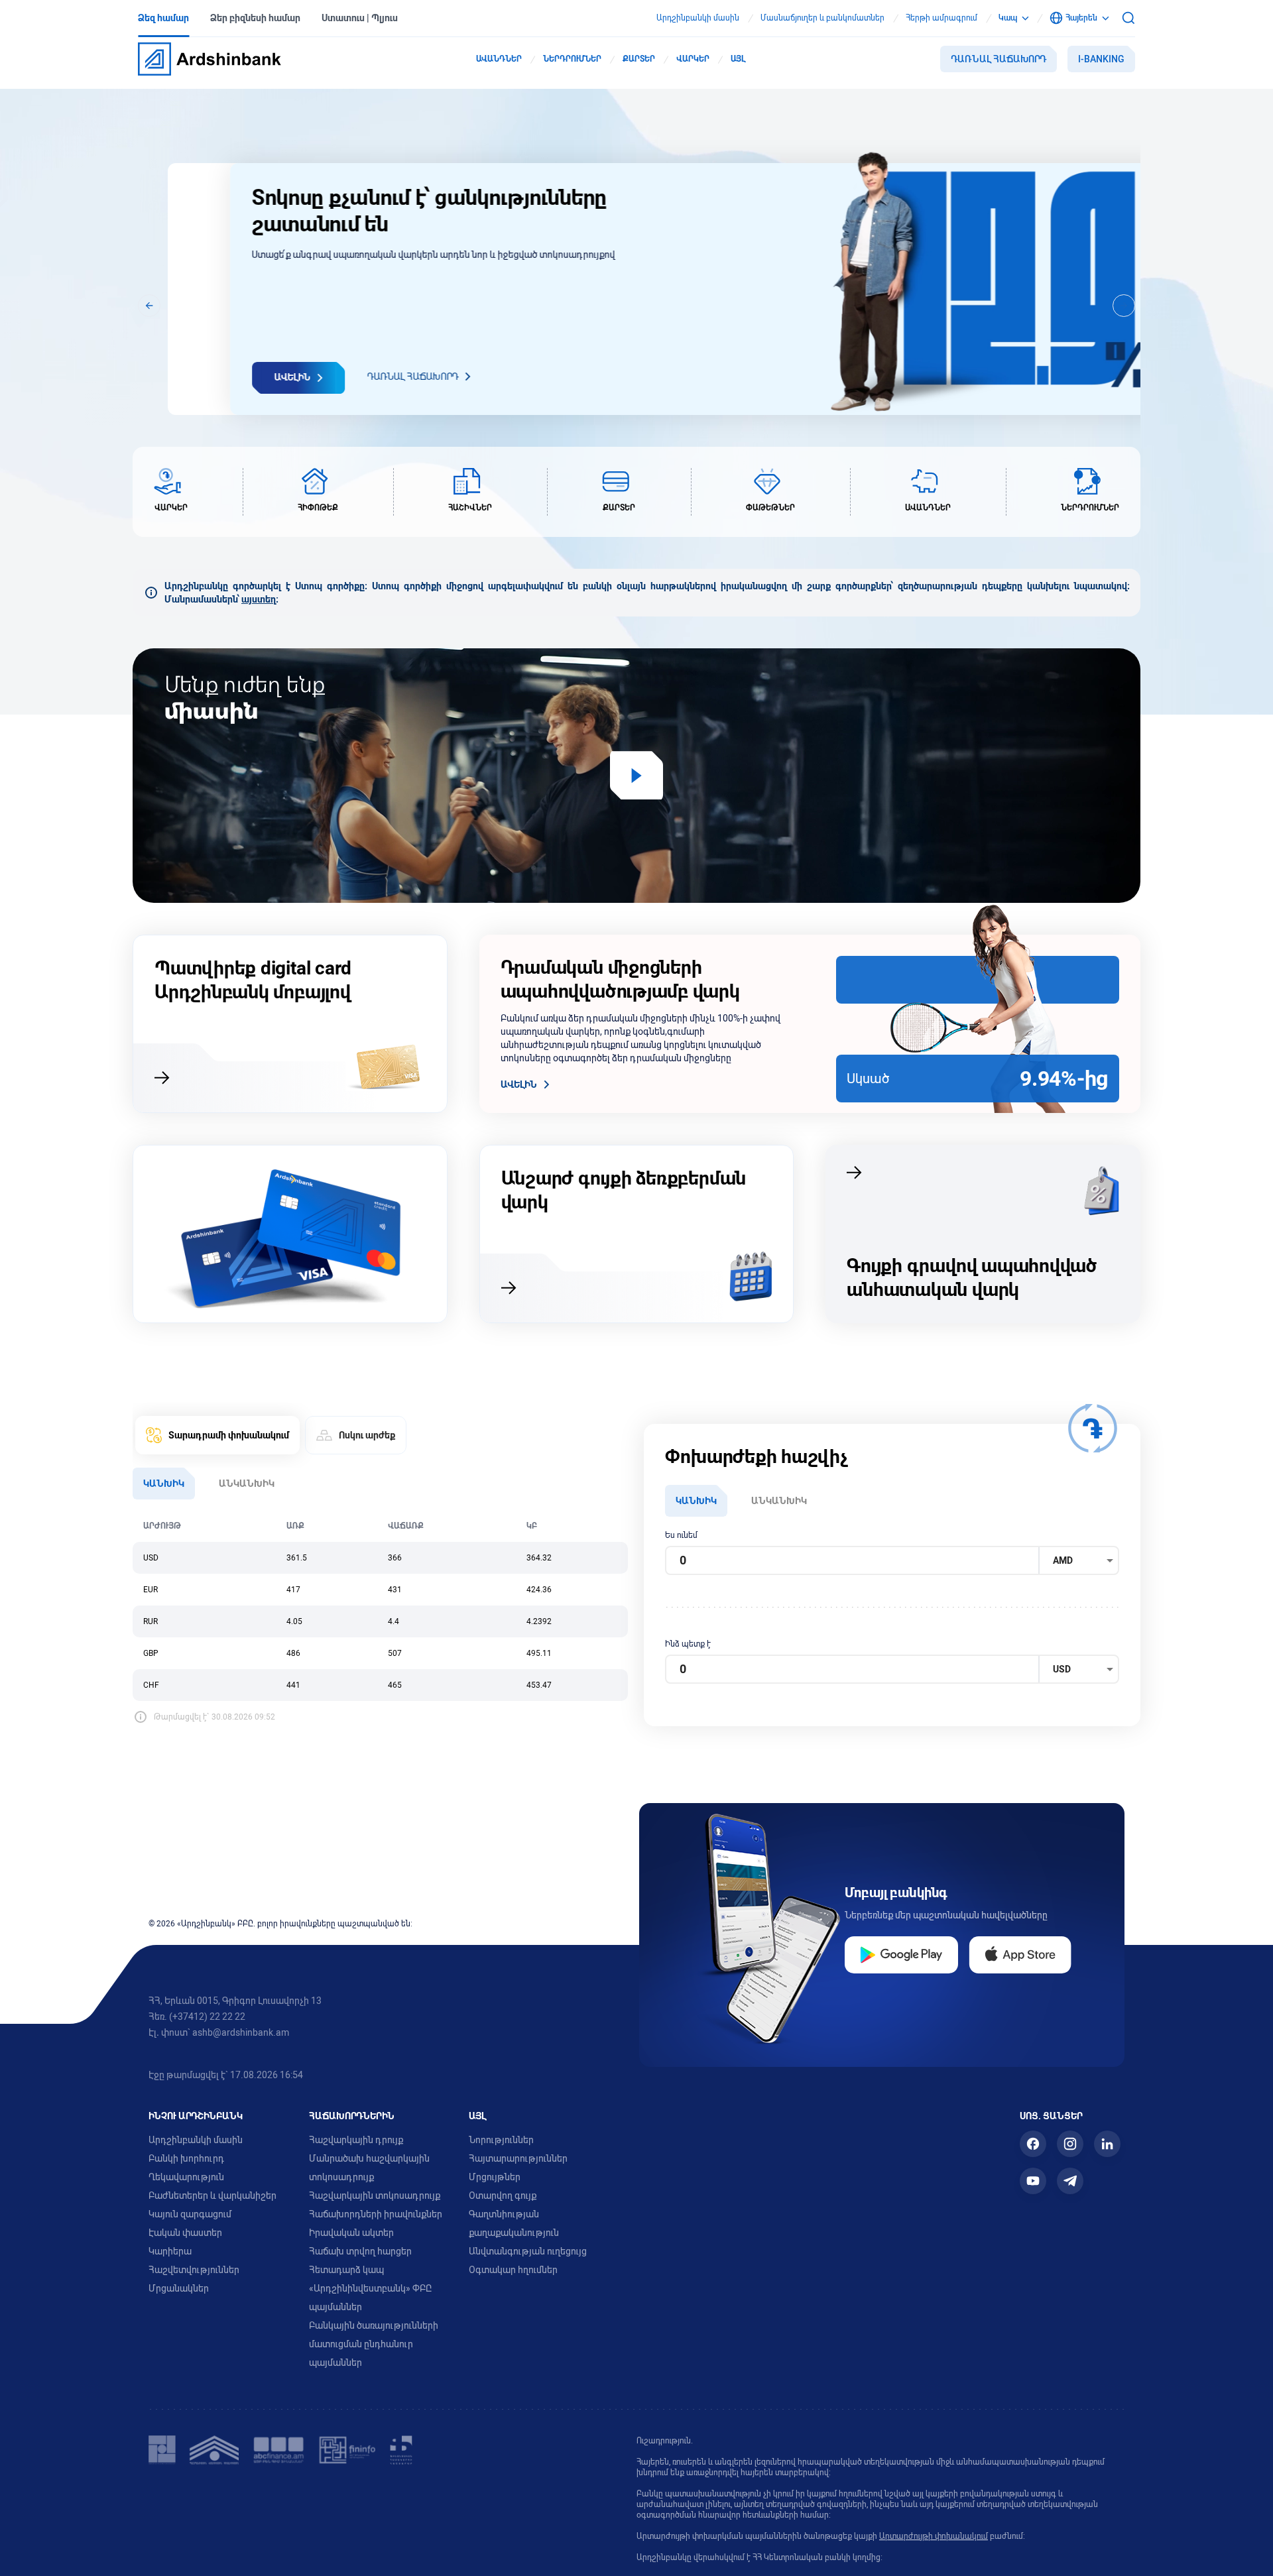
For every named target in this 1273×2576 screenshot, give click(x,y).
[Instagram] (1070, 2144)
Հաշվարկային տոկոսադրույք (375, 2195)
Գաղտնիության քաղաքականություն (514, 2223)
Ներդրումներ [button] (572, 59)
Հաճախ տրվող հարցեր (360, 2251)
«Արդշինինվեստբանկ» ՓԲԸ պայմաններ (370, 2298)
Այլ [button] (738, 59)
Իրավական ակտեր (351, 2233)
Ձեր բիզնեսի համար (255, 18)
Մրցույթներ (495, 2177)
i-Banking (1101, 59)
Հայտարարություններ (518, 2158)
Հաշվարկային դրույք (356, 2140)
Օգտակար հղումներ (513, 2270)
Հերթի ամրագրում (941, 18)
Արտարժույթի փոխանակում (934, 2536)
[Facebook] (1033, 2144)
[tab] (217, 1435)
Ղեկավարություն (186, 2177)
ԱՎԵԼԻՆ (519, 1084)
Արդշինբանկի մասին (698, 18)
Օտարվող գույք (503, 2195)
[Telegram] (1070, 2181)
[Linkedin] (1107, 2144)
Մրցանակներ (179, 2288)
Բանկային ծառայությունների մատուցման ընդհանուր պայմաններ (374, 2344)
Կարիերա (170, 2251)
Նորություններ (501, 2140)
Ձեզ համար (163, 18)
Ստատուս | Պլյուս (360, 18)
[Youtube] (1033, 2181)
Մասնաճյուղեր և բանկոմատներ (822, 18)
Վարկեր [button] (693, 59)
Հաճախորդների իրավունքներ (376, 2214)
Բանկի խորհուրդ (186, 2158)
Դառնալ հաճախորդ (999, 59)
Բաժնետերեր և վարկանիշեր (212, 2195)
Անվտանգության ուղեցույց (528, 2251)
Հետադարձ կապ (346, 2270)
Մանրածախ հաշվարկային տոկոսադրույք (369, 2168)
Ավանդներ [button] (499, 59)
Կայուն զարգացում (190, 2214)
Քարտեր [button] (639, 59)
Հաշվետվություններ (194, 2270)
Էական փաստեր (185, 2233)
